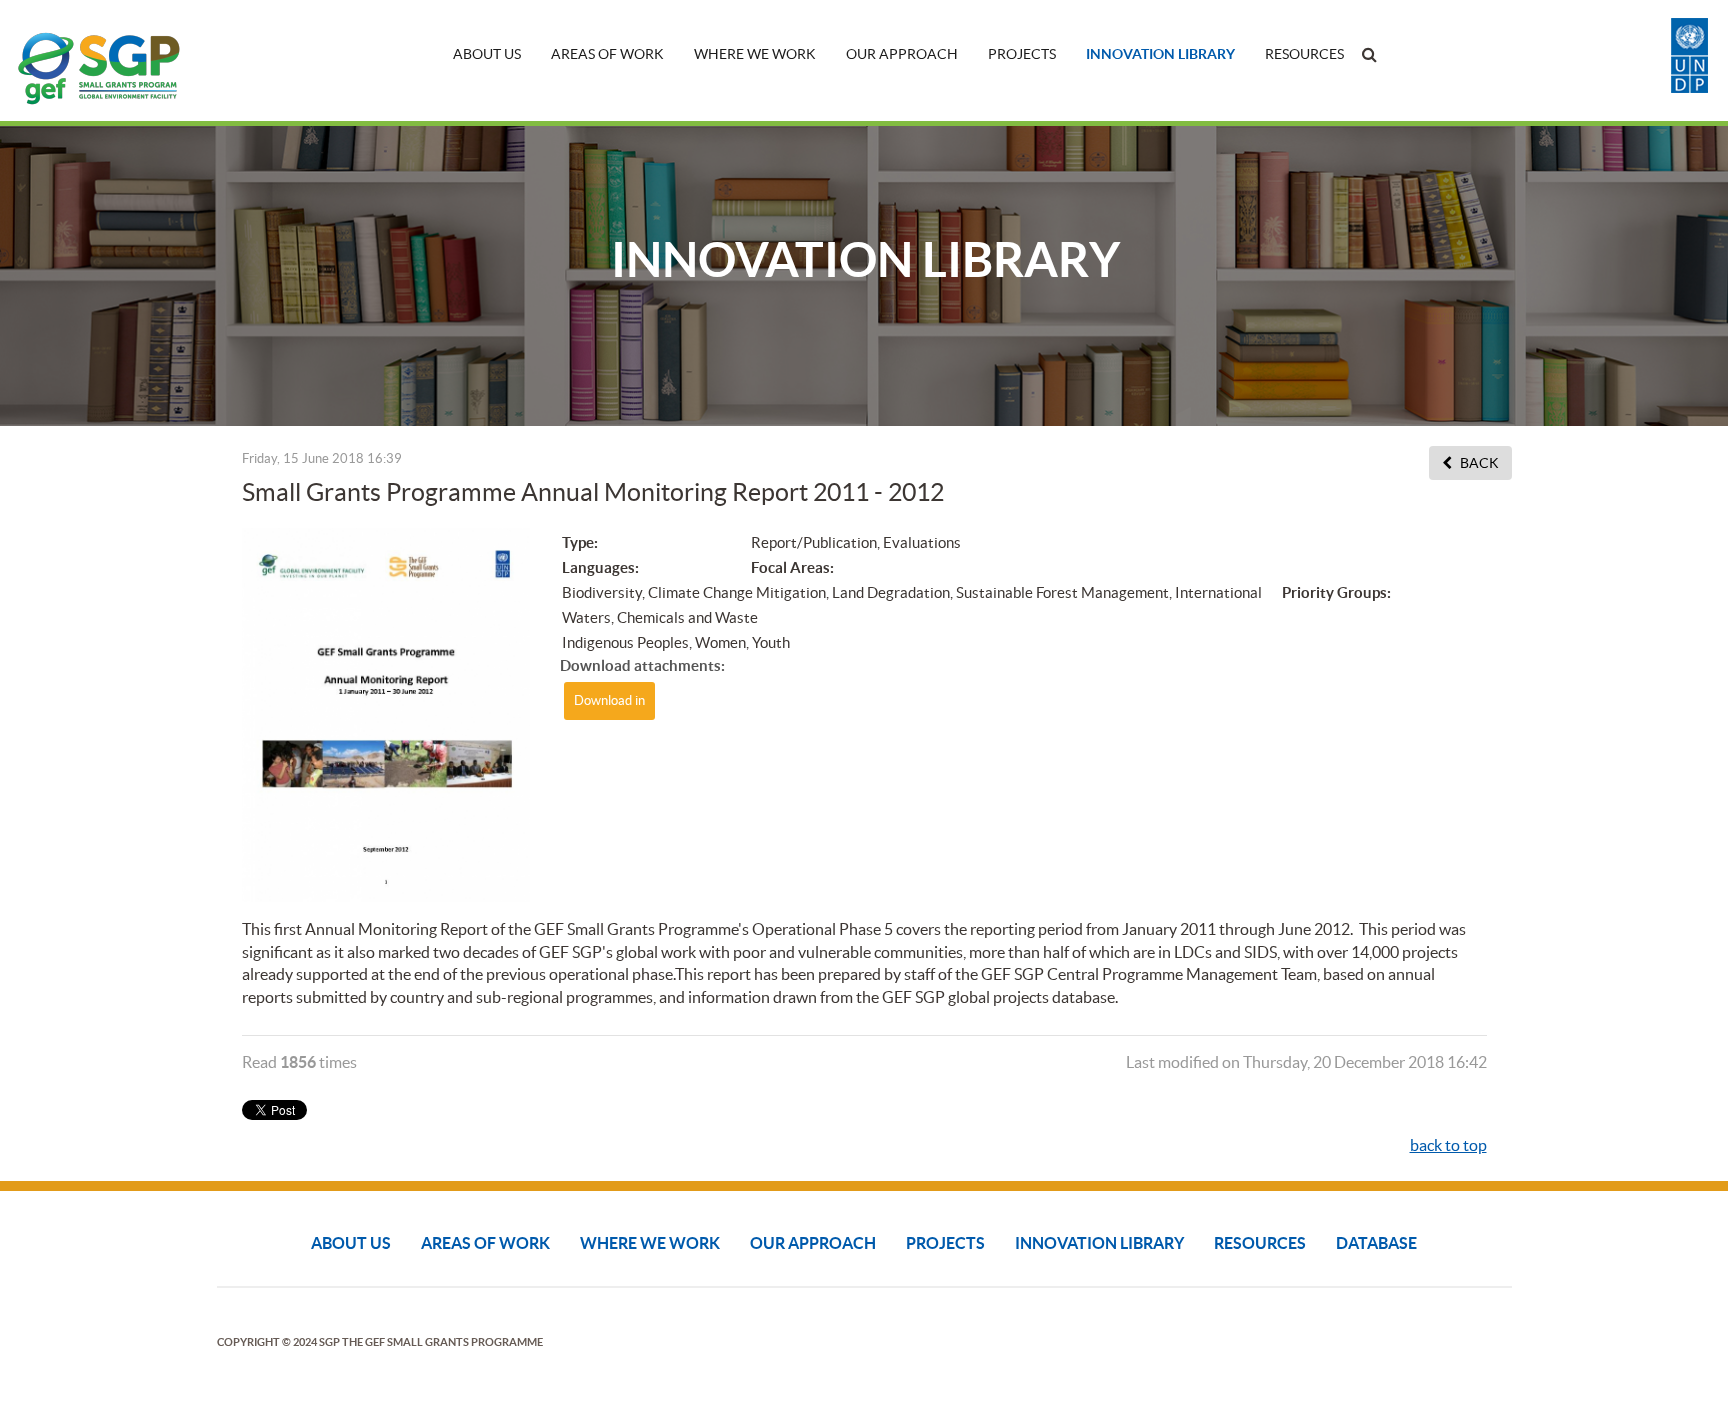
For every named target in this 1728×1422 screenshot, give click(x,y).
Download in (609, 700)
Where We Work (755, 54)
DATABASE (1376, 1243)
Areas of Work (607, 54)
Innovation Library (1160, 54)
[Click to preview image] (386, 713)
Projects (1022, 54)
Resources (1304, 54)
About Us (487, 54)
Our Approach (902, 54)
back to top (1448, 1145)
